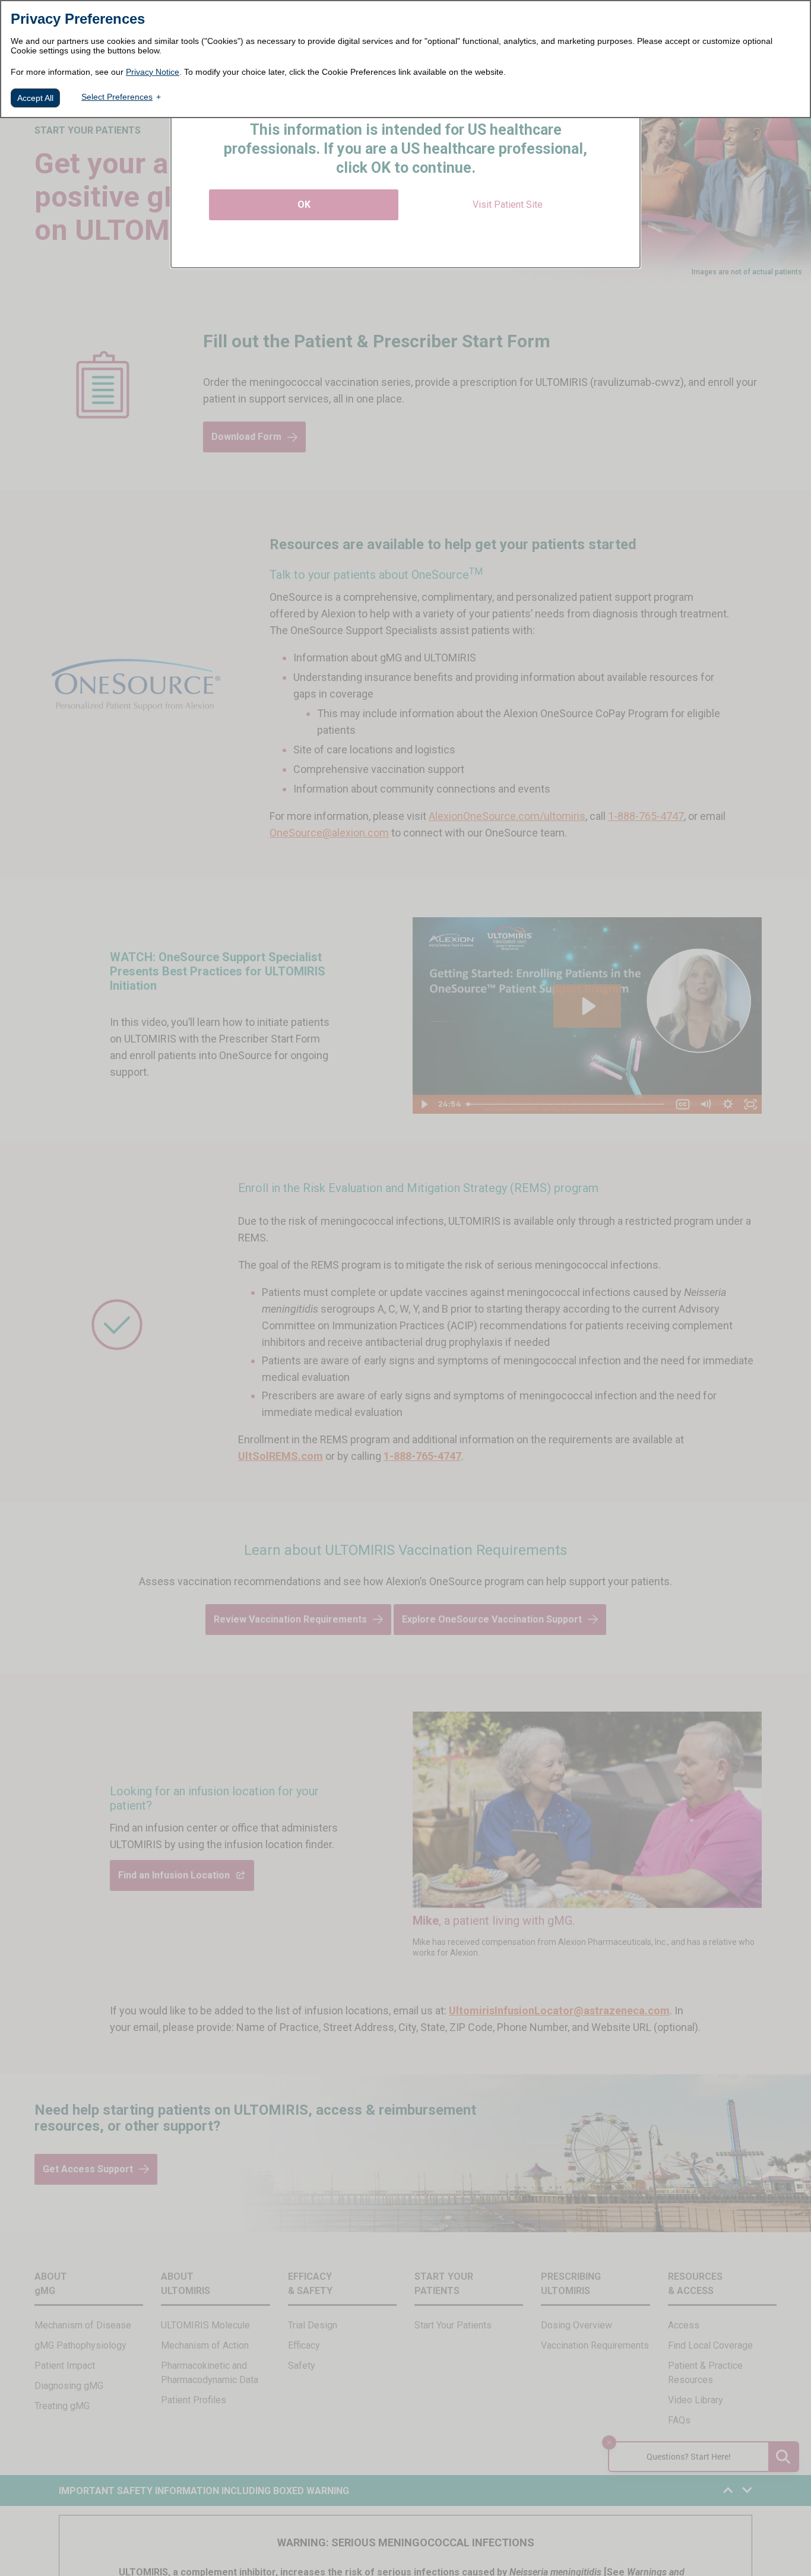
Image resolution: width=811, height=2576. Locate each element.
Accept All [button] (35, 98)
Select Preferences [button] (117, 97)
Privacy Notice (153, 72)
